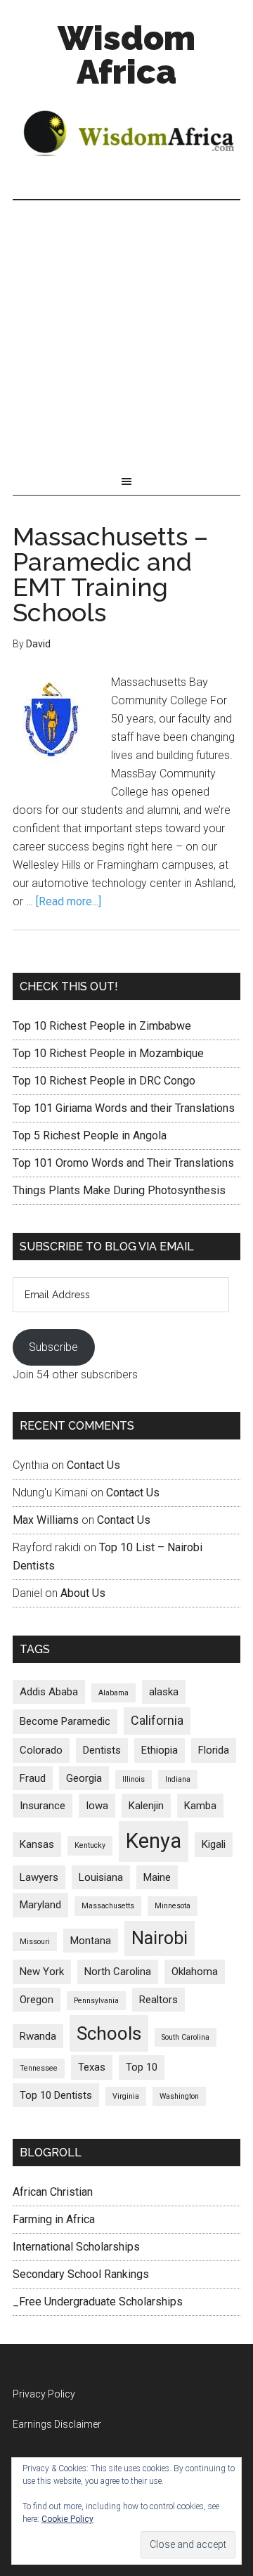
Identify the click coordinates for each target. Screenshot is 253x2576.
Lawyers (39, 1877)
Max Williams (46, 1520)
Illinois (134, 1779)
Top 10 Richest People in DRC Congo (104, 1081)
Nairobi (160, 1938)
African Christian (53, 2192)
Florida (214, 1750)
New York (42, 1972)
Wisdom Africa (126, 55)
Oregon (37, 2000)
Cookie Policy (67, 2519)
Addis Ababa (49, 1692)
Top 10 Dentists (56, 2095)
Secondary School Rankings (81, 2274)
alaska (164, 1692)
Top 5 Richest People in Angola (90, 1135)
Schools (109, 2033)
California (157, 1720)
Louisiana (101, 1877)
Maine (157, 1877)
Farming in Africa (54, 2219)
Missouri (35, 1942)
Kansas (37, 1844)
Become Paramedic (65, 1721)
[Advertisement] (126, 334)
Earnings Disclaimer (57, 2424)
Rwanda (38, 2036)
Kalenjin (146, 1806)
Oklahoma (195, 1972)
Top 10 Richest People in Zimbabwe (102, 1026)
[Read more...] (69, 901)
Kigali (214, 1844)
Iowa (97, 1806)
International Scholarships (76, 2247)
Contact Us (93, 1465)
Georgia (84, 1778)
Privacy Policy (44, 2394)
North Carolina (118, 1972)
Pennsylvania (96, 2001)
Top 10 (142, 2067)
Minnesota (173, 1906)
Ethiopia (160, 1750)
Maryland (40, 1905)
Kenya (154, 1841)
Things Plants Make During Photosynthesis (119, 1190)
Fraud (33, 1778)
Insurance (43, 1806)
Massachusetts (108, 1906)
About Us (83, 1593)
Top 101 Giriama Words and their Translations (124, 1108)
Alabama (113, 1693)
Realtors (158, 2000)
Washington (179, 2096)
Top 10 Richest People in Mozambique (108, 1053)
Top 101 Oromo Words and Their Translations (123, 1163)
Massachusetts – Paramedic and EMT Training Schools (110, 574)
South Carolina (186, 2037)
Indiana (178, 1779)
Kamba (200, 1806)
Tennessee (39, 2068)
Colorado (41, 1750)
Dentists (102, 1750)
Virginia (126, 2096)
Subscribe (53, 1347)
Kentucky (90, 1845)
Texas (92, 2067)
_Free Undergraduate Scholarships (98, 2302)
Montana (91, 1941)
